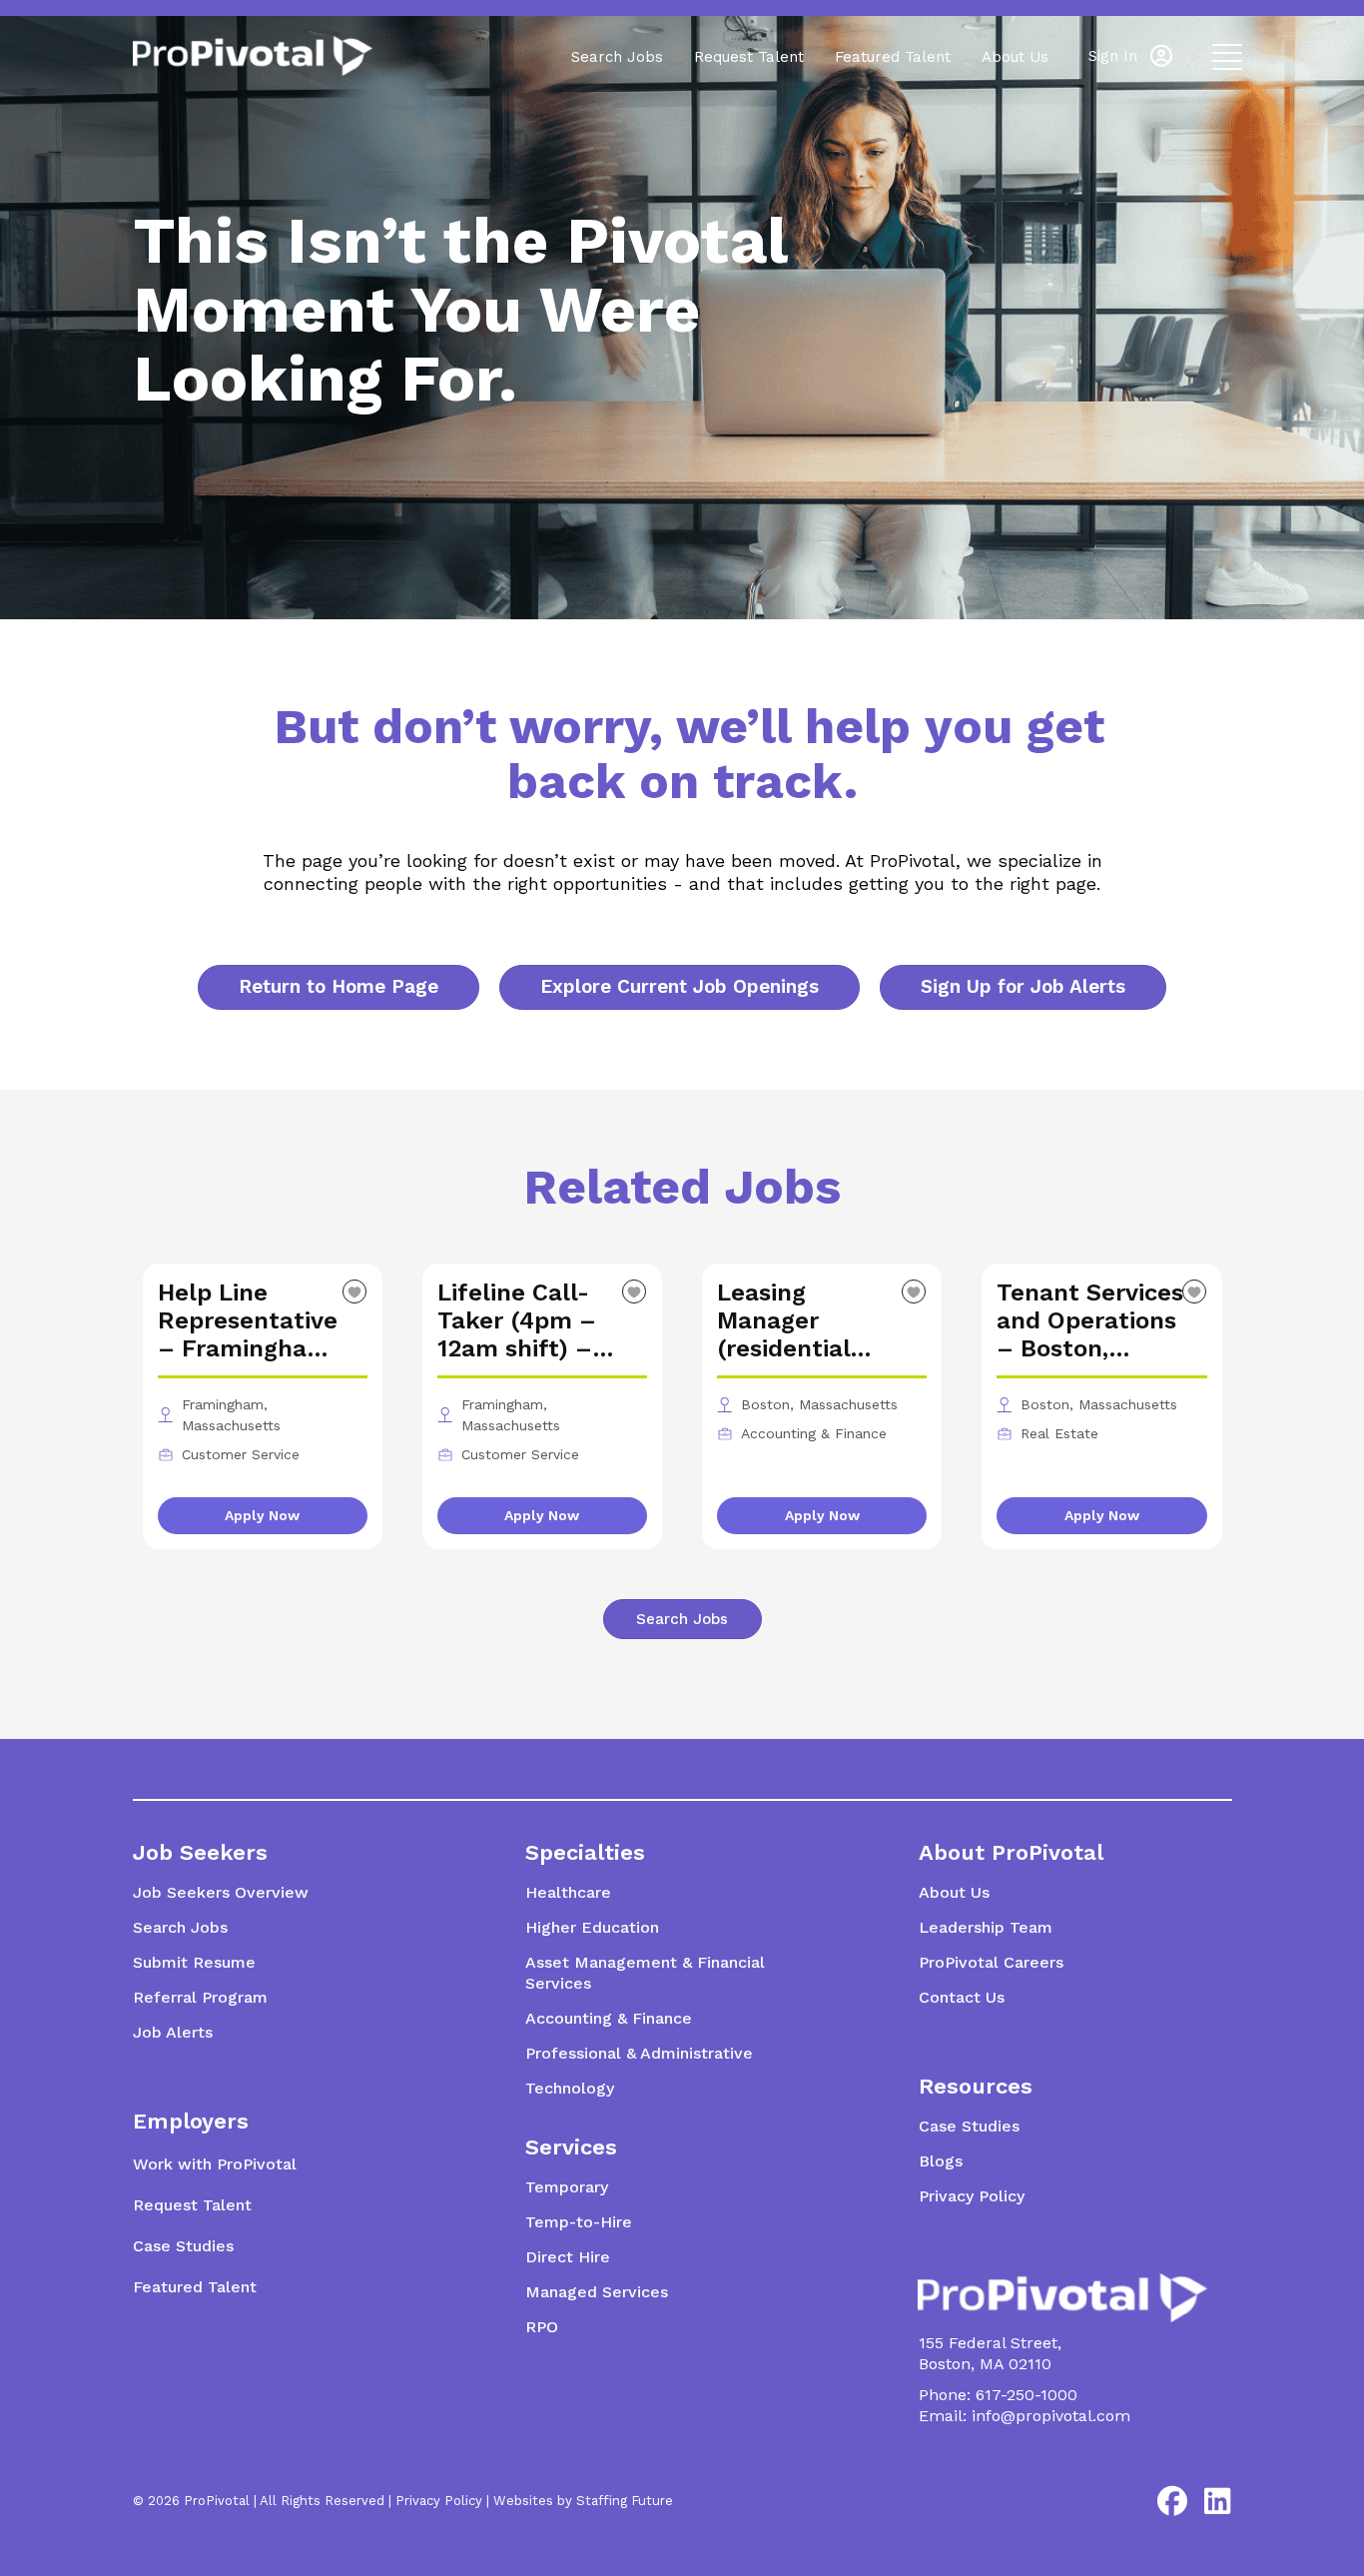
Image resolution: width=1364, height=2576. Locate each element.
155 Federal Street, (990, 2343)
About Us (1015, 57)
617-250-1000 (1026, 2395)
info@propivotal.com (1051, 2416)
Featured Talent (893, 57)
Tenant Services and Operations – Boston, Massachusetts (1090, 1321)
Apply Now (262, 1515)
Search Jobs (617, 57)
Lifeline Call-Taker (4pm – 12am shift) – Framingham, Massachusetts (525, 1321)
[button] (1130, 56)
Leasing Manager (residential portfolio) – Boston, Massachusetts (804, 1321)
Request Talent (749, 57)
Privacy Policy (439, 2501)
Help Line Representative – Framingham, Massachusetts (248, 1321)
